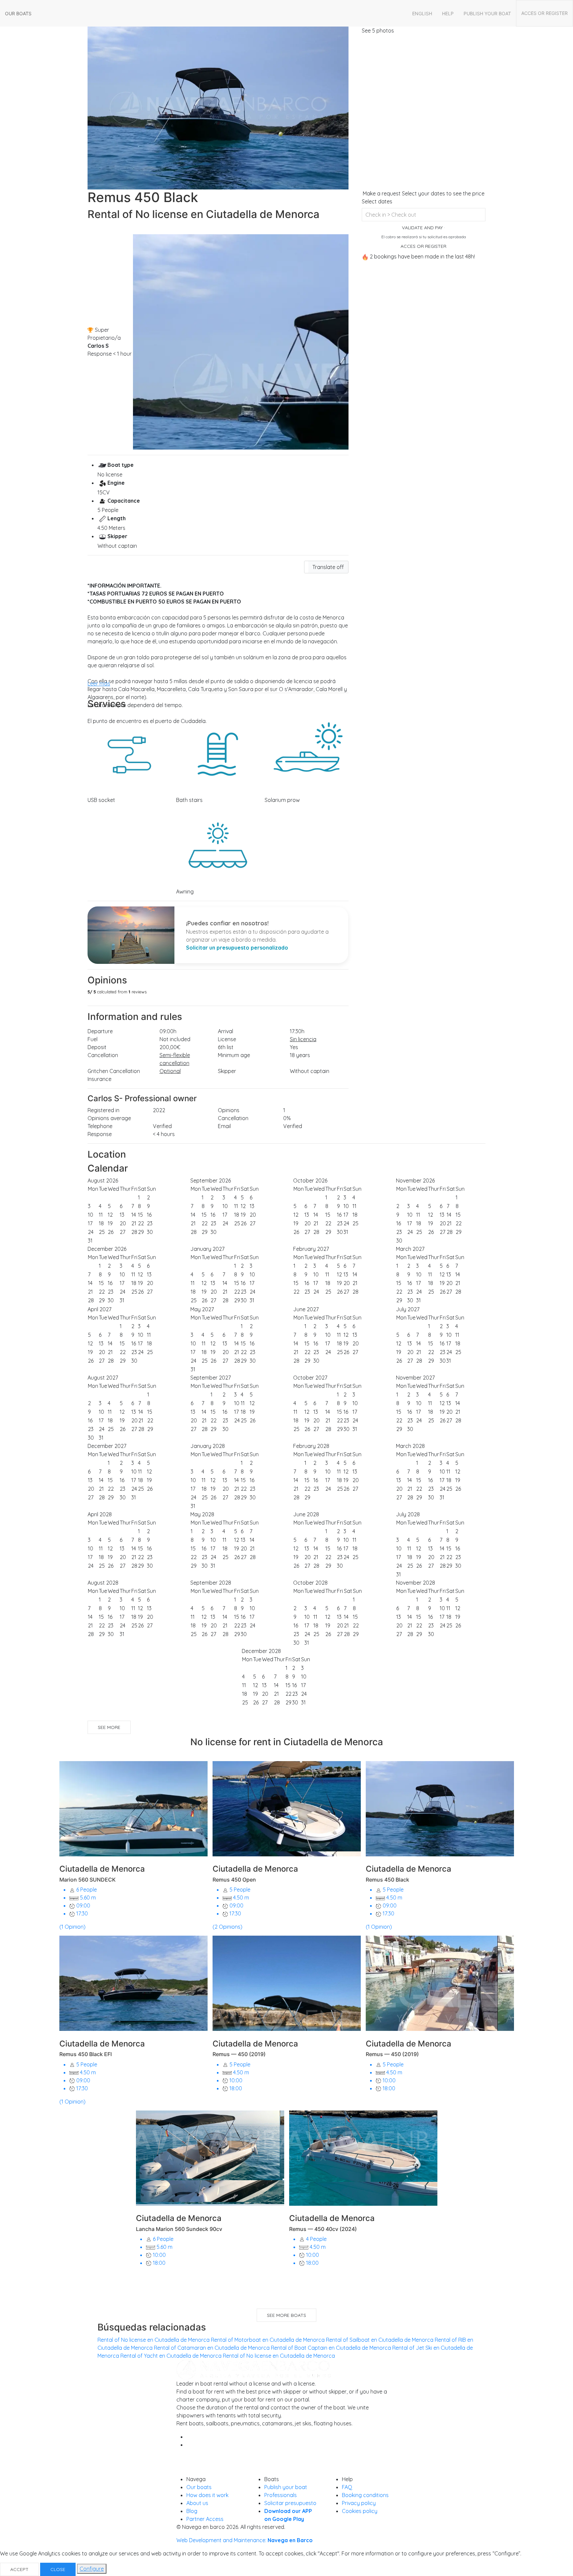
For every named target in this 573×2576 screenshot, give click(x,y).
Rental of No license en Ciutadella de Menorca (154, 2340)
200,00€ (170, 1047)
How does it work (207, 2495)
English (422, 13)
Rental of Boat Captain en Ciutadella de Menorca (331, 2348)
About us (197, 2503)
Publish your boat (487, 13)
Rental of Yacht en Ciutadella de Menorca (171, 2356)
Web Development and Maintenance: (245, 2540)
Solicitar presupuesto (290, 2503)
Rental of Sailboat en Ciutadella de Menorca (380, 2340)
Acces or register (544, 13)
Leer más (99, 683)
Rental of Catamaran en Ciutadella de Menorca (212, 2348)
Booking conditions (365, 2495)
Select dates (377, 201)
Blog (192, 2511)
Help (448, 13)
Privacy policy (359, 2503)
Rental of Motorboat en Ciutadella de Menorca (268, 2340)
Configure (92, 2569)
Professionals (281, 2495)
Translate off (328, 567)
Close (58, 2569)
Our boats (18, 13)
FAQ (347, 2487)
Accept (19, 2569)
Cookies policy (360, 2511)
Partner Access (205, 2519)
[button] (326, 567)
